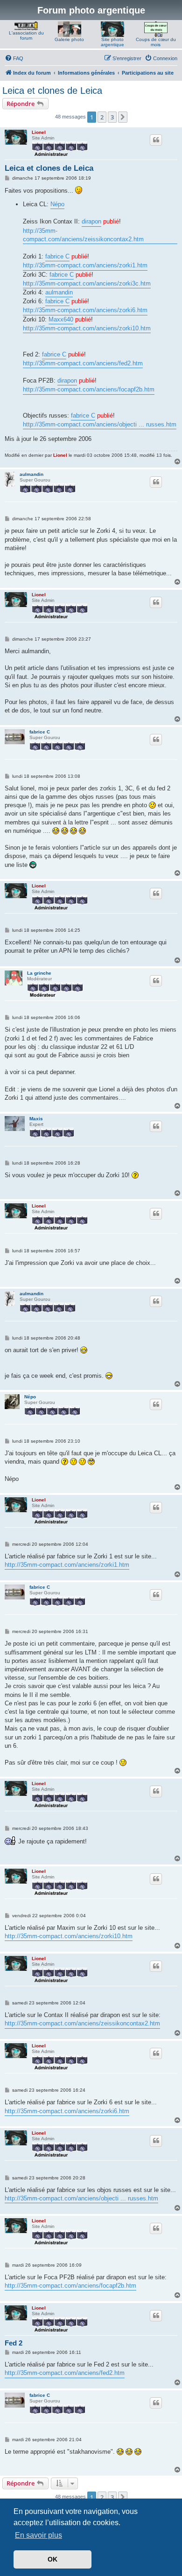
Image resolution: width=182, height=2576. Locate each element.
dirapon (91, 221)
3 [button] (112, 117)
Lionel (39, 132)
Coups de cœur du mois (156, 42)
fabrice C (57, 256)
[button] (123, 117)
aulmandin (59, 292)
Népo (57, 204)
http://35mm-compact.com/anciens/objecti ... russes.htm (100, 424)
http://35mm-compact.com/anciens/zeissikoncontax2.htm (83, 235)
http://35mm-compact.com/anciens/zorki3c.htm (87, 283)
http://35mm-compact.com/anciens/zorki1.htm (85, 265)
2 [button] (102, 117)
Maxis (36, 1119)
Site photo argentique (112, 42)
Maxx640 (61, 319)
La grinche (39, 973)
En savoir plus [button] (38, 2535)
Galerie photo (69, 39)
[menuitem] (14, 58)
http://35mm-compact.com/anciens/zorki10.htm (87, 328)
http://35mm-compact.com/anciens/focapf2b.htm (89, 389)
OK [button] (52, 2559)
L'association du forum (26, 35)
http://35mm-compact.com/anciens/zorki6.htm (85, 310)
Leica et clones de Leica (52, 91)
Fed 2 (14, 2343)
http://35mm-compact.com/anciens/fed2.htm (83, 363)
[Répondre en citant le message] (156, 140)
